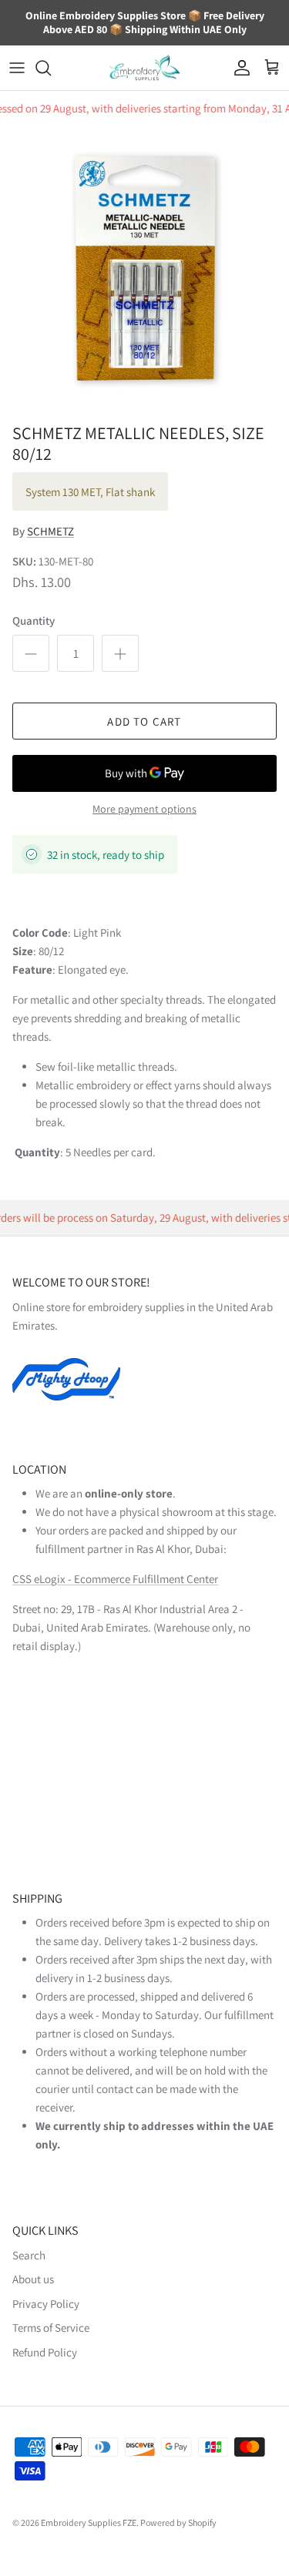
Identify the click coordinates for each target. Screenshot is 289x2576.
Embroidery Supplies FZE (89, 2522)
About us (33, 2279)
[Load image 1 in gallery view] (144, 271)
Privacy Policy (46, 2304)
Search (29, 2255)
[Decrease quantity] (31, 653)
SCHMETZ (50, 531)
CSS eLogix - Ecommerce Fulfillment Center (115, 1579)
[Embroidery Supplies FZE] (145, 68)
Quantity (34, 621)
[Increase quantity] (120, 653)
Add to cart (144, 721)
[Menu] (17, 68)
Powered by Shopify (178, 2522)
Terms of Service (51, 2328)
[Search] (51, 68)
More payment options (144, 809)
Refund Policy (45, 2352)
